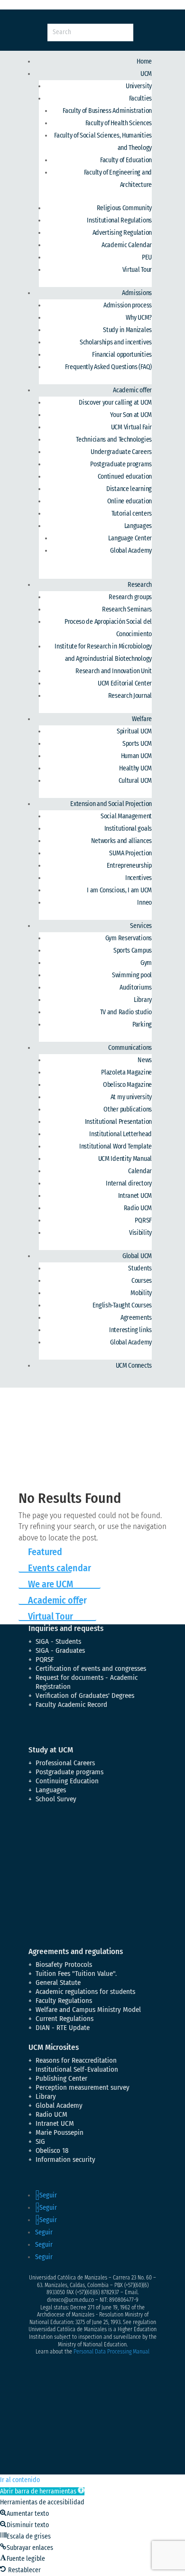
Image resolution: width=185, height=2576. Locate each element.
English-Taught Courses (122, 1305)
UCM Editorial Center (125, 683)
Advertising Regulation (122, 233)
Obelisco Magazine (127, 1085)
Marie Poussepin (60, 2132)
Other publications (128, 1109)
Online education (129, 501)
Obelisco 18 (52, 2150)
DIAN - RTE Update (63, 2028)
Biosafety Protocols (64, 1964)
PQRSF (143, 1220)
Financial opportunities (122, 355)
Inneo (144, 903)
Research (140, 585)
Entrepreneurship (129, 866)
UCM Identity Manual (125, 1159)
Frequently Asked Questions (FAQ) (108, 367)
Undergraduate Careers (121, 452)
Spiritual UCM (134, 731)
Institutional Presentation (118, 1122)
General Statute (58, 1983)
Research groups (130, 597)
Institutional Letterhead (120, 1134)
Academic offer (132, 390)
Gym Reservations (129, 938)
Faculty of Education (126, 160)
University (139, 86)
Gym (146, 963)
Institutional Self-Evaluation (77, 2069)
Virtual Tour (137, 270)
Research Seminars (127, 609)
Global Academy (131, 551)
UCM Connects (134, 1366)
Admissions (137, 293)
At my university (131, 1097)
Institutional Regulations (119, 220)
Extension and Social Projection (111, 804)
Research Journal (130, 696)
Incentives (139, 878)
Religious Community (124, 208)
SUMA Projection (130, 853)
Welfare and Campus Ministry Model (88, 2010)
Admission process (128, 305)
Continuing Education (67, 1781)
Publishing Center (61, 2078)
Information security (65, 2159)
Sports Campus (133, 950)
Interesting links (130, 1330)
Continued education (125, 477)
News (145, 1060)
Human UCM (136, 756)
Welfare (142, 719)
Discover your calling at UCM (115, 403)
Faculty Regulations (64, 2001)
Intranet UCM (135, 1196)
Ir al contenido (20, 2480)
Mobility (141, 1293)
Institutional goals (128, 829)
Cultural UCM (135, 781)
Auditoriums (136, 987)
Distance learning (129, 489)
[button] (42, 2491)
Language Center (130, 538)
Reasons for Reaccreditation (76, 2060)
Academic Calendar (127, 245)
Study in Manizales (127, 330)
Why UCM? (139, 318)
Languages (138, 526)
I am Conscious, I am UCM (119, 890)
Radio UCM (138, 1208)
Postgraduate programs (121, 464)
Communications (130, 1048)
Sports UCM (137, 744)
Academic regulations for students (85, 1992)
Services (141, 926)
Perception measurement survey (83, 2087)
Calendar (140, 1171)
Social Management (126, 816)
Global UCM (137, 1256)
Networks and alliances (121, 841)
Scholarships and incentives (116, 342)
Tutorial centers (132, 514)
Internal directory (129, 1183)
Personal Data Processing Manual (111, 2352)
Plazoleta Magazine (126, 1072)
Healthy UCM (135, 768)
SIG (40, 2141)
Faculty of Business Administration (107, 111)
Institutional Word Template (116, 1146)
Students (140, 1268)
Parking (142, 1024)
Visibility (140, 1233)
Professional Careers (65, 1763)
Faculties (140, 98)
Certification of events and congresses (91, 1668)
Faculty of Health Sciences (119, 123)
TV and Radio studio (126, 1012)
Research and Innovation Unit (114, 671)
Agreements (136, 1318)
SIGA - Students (58, 1641)
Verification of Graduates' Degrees (85, 1696)
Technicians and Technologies (114, 440)
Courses (142, 1281)
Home (144, 61)
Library (143, 1000)
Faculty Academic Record (71, 1705)
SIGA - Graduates (60, 1650)
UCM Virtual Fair (131, 427)
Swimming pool (132, 975)
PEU (147, 257)
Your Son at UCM (131, 415)
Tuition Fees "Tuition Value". (76, 1974)
